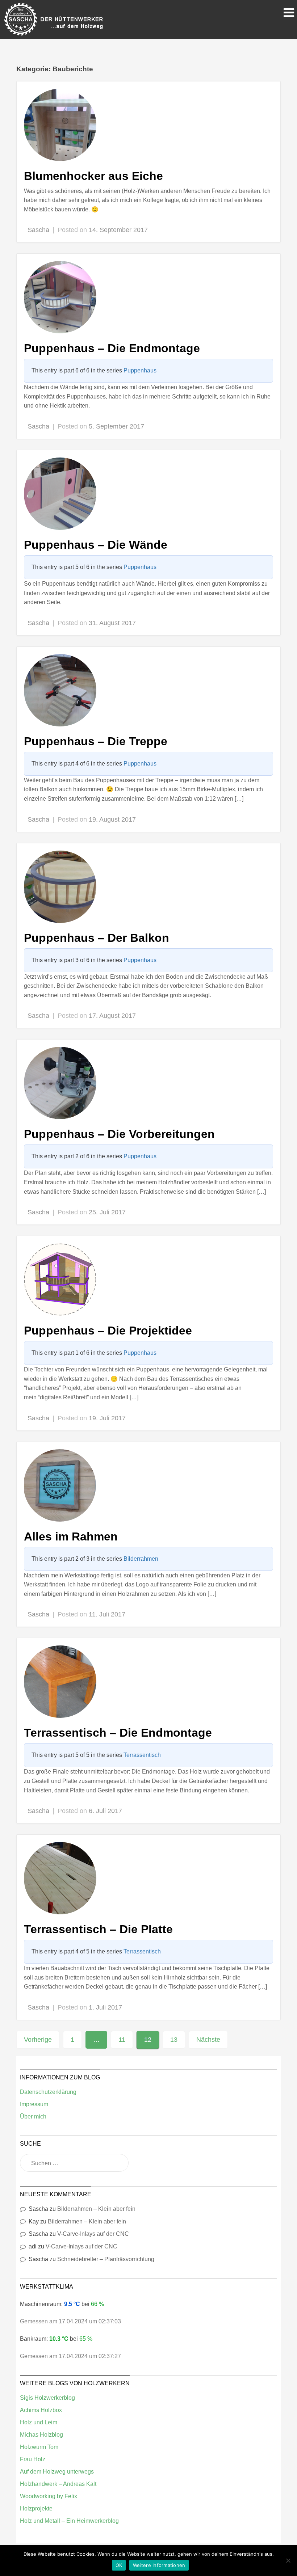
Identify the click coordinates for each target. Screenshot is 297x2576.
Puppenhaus (140, 370)
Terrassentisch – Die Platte (98, 1929)
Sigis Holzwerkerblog (47, 2398)
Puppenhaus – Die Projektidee (108, 1331)
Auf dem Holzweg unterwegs (57, 2472)
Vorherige (38, 2040)
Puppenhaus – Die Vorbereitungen (119, 1134)
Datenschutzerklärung (48, 2092)
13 (174, 2040)
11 (122, 2040)
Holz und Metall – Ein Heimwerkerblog (69, 2521)
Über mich (33, 2117)
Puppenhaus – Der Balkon (97, 938)
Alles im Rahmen (71, 1536)
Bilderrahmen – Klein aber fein (96, 2209)
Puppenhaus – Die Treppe (96, 741)
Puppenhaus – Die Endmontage (112, 348)
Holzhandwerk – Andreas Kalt (58, 2484)
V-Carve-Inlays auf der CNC (93, 2234)
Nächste (208, 2040)
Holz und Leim (39, 2422)
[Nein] (288, 2560)
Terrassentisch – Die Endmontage (118, 1733)
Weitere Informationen (159, 2565)
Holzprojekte (36, 2508)
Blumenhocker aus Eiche (93, 176)
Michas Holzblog (41, 2435)
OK (119, 2565)
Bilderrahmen (141, 1559)
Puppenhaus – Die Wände (96, 545)
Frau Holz (33, 2459)
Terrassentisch (142, 1755)
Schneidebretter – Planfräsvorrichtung (106, 2259)
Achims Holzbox (41, 2410)
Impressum (34, 2104)
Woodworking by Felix (49, 2496)
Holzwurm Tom (39, 2447)
